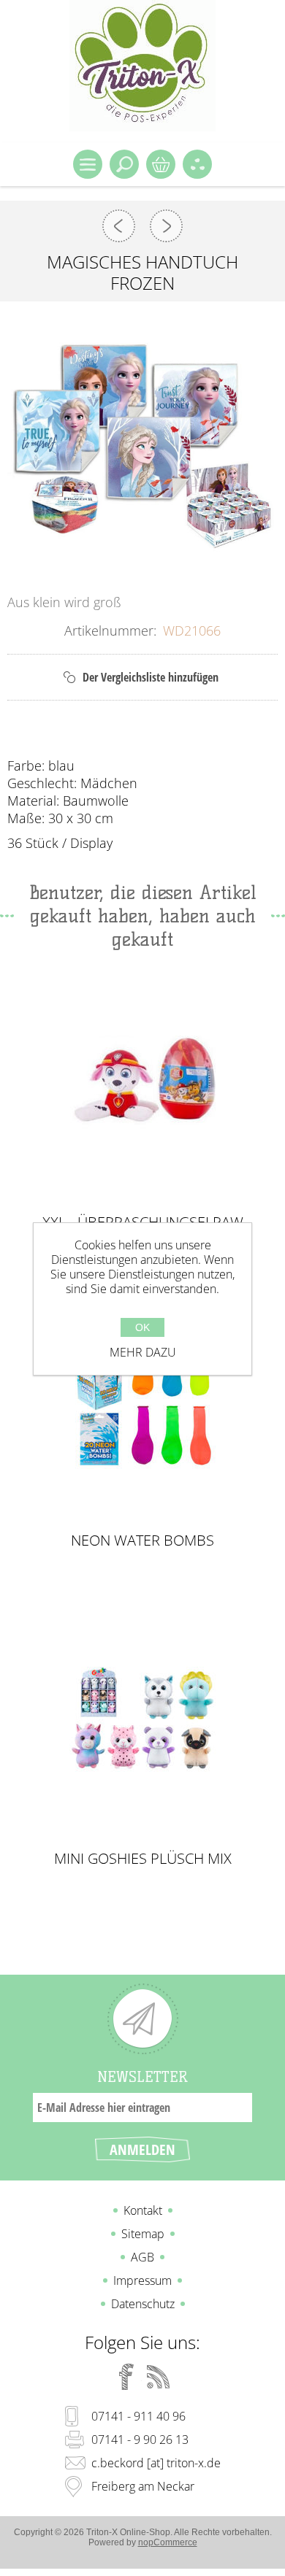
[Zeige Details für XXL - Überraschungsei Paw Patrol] (143, 1083)
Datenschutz (143, 2304)
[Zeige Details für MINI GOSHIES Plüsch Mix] (143, 1720)
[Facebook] (126, 2377)
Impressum (142, 2280)
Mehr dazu (143, 1352)
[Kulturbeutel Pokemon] (119, 226)
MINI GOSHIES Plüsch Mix (143, 1859)
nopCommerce (168, 2542)
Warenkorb (161, 164)
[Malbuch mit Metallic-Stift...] (166, 226)
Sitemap (143, 2234)
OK (142, 1327)
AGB (142, 2257)
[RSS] (159, 2377)
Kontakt (143, 2210)
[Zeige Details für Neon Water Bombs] (143, 1401)
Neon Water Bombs (142, 1540)
